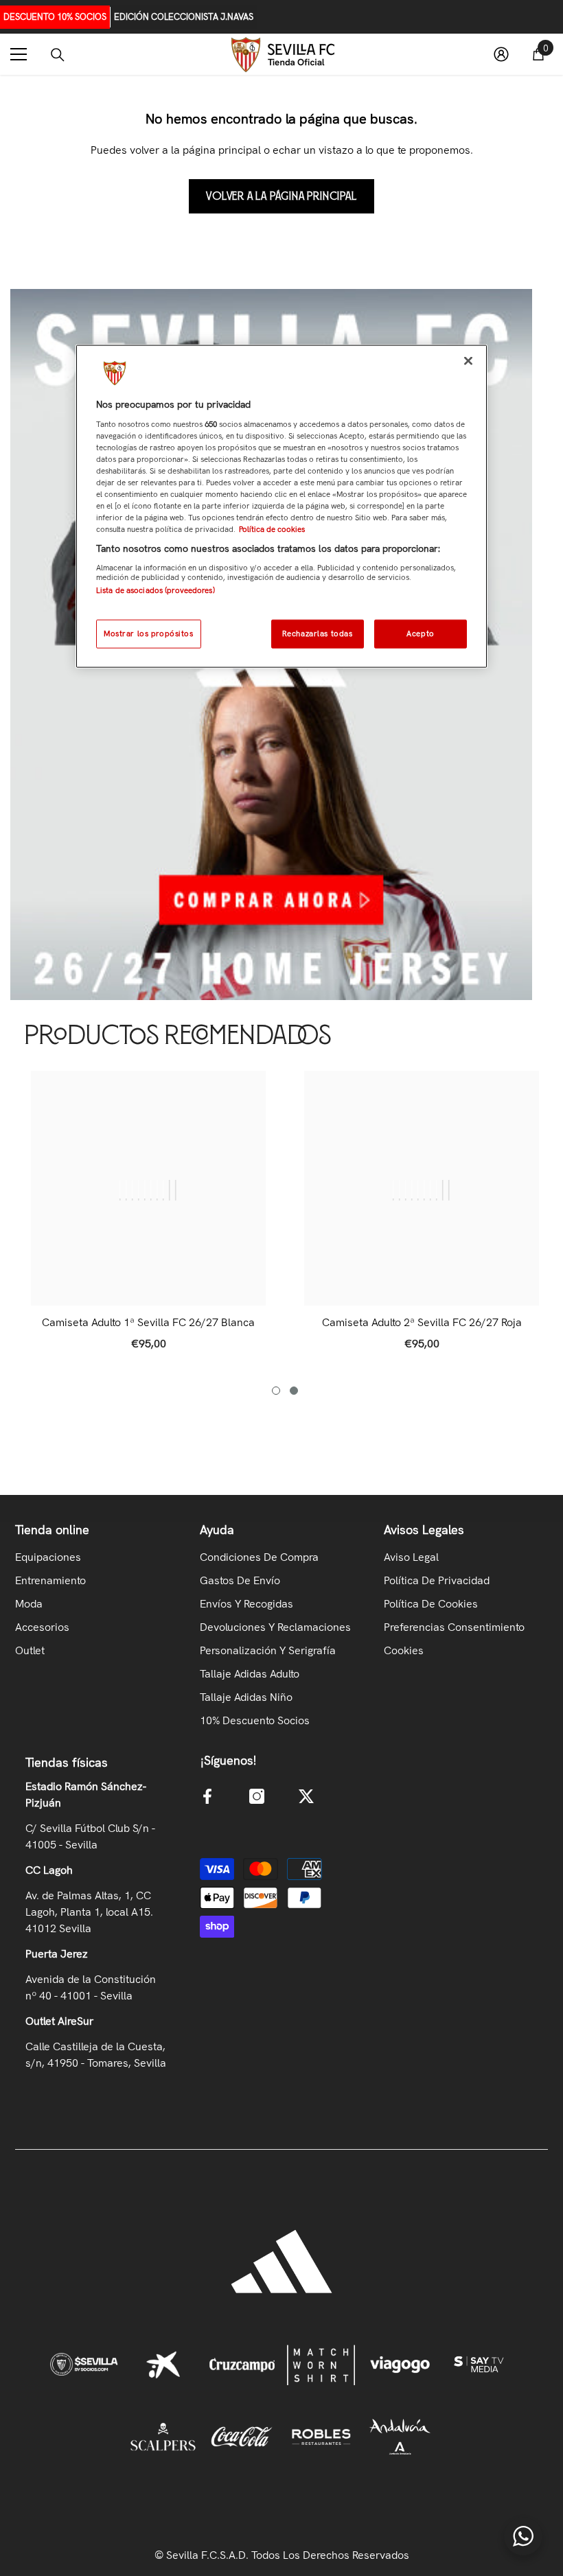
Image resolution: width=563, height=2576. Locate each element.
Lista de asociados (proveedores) (156, 590)
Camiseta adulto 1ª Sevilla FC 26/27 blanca (148, 1323)
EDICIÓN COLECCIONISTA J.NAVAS (184, 17)
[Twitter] (306, 1796)
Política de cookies (272, 529)
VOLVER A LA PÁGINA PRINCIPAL (281, 196)
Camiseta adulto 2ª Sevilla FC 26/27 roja (422, 1323)
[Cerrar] (468, 361)
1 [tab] (276, 1391)
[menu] (19, 54)
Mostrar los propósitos (149, 634)
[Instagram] (257, 1796)
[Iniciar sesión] (501, 54)
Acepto (420, 634)
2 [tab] (294, 1391)
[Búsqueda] (58, 55)
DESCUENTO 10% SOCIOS (55, 17)
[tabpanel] (148, 1218)
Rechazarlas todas (318, 634)
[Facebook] (207, 1796)
